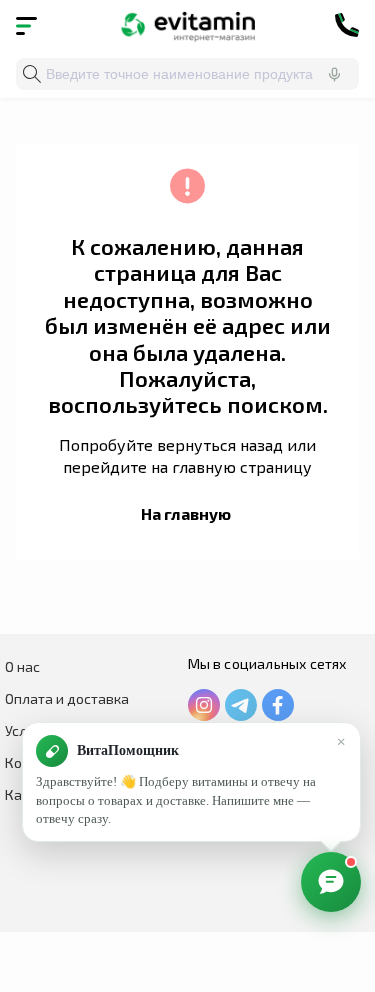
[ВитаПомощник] (331, 882)
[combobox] (187, 74)
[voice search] (334, 74)
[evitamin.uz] (187, 25)
